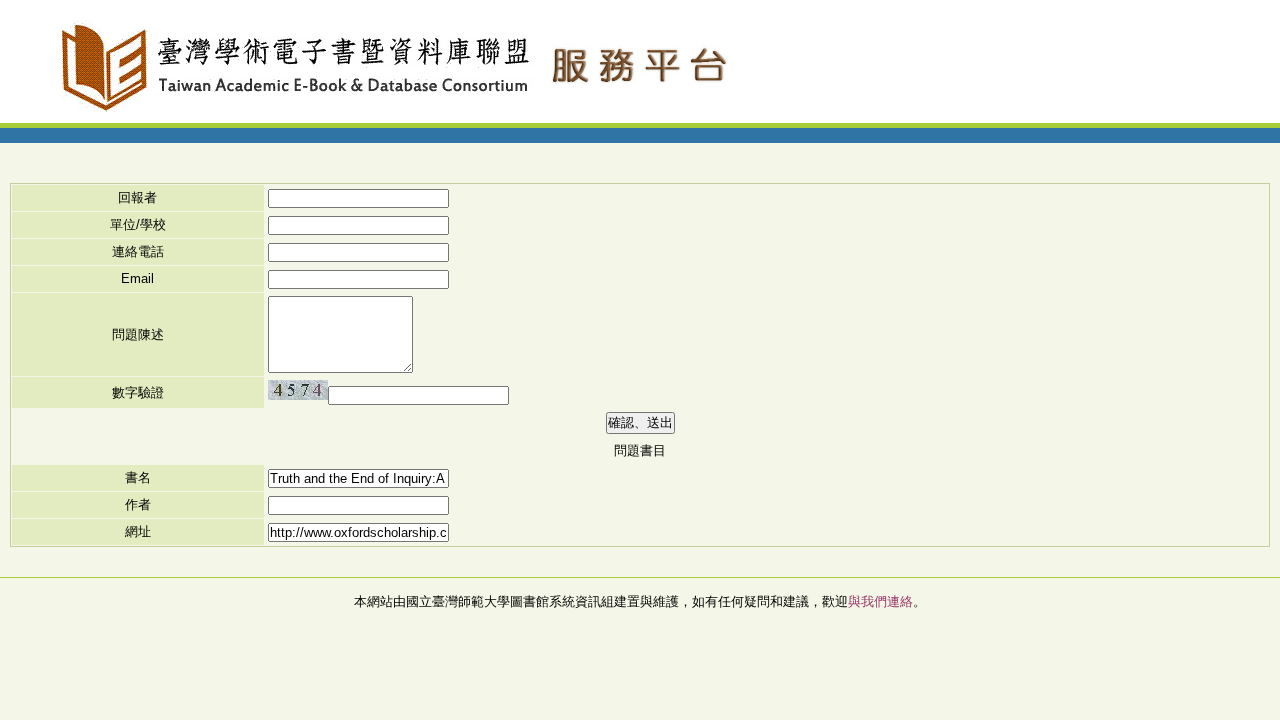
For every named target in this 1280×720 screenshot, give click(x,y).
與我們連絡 (880, 601)
